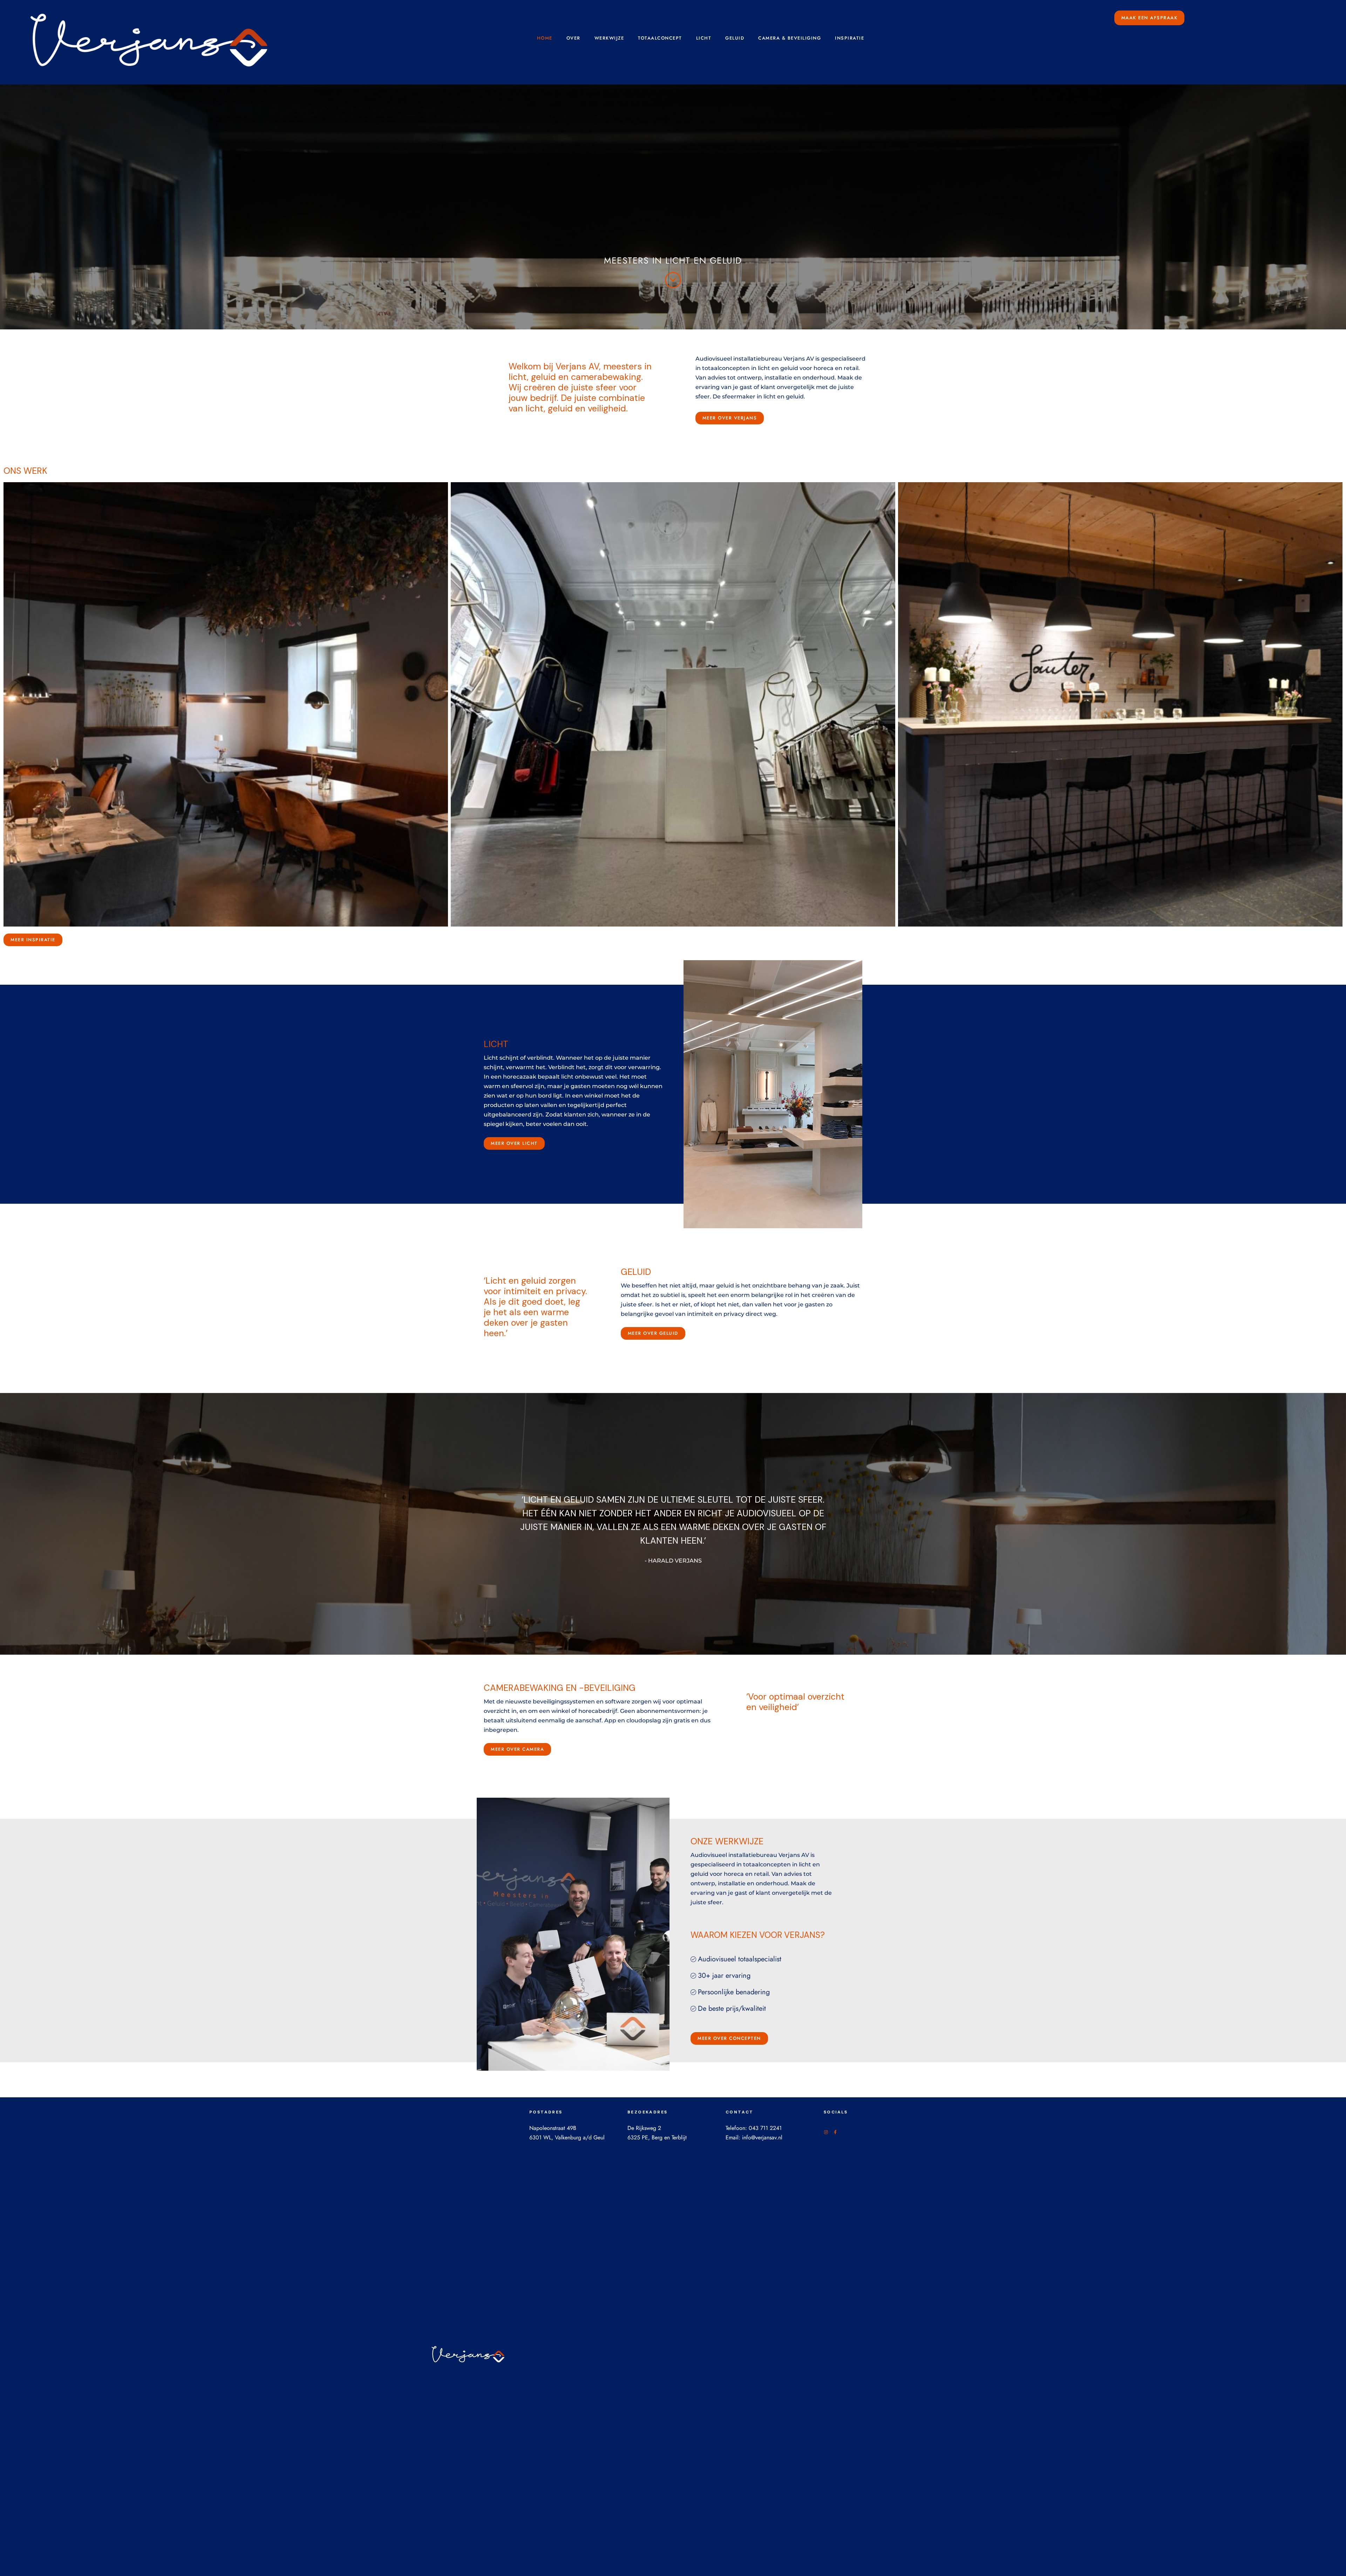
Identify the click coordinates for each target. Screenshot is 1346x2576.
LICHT (704, 38)
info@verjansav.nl (762, 2137)
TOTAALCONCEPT (660, 38)
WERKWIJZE (609, 38)
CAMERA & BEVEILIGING (790, 38)
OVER (573, 38)
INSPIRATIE (849, 38)
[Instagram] (826, 2132)
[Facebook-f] (835, 2132)
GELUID (735, 38)
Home (545, 38)
